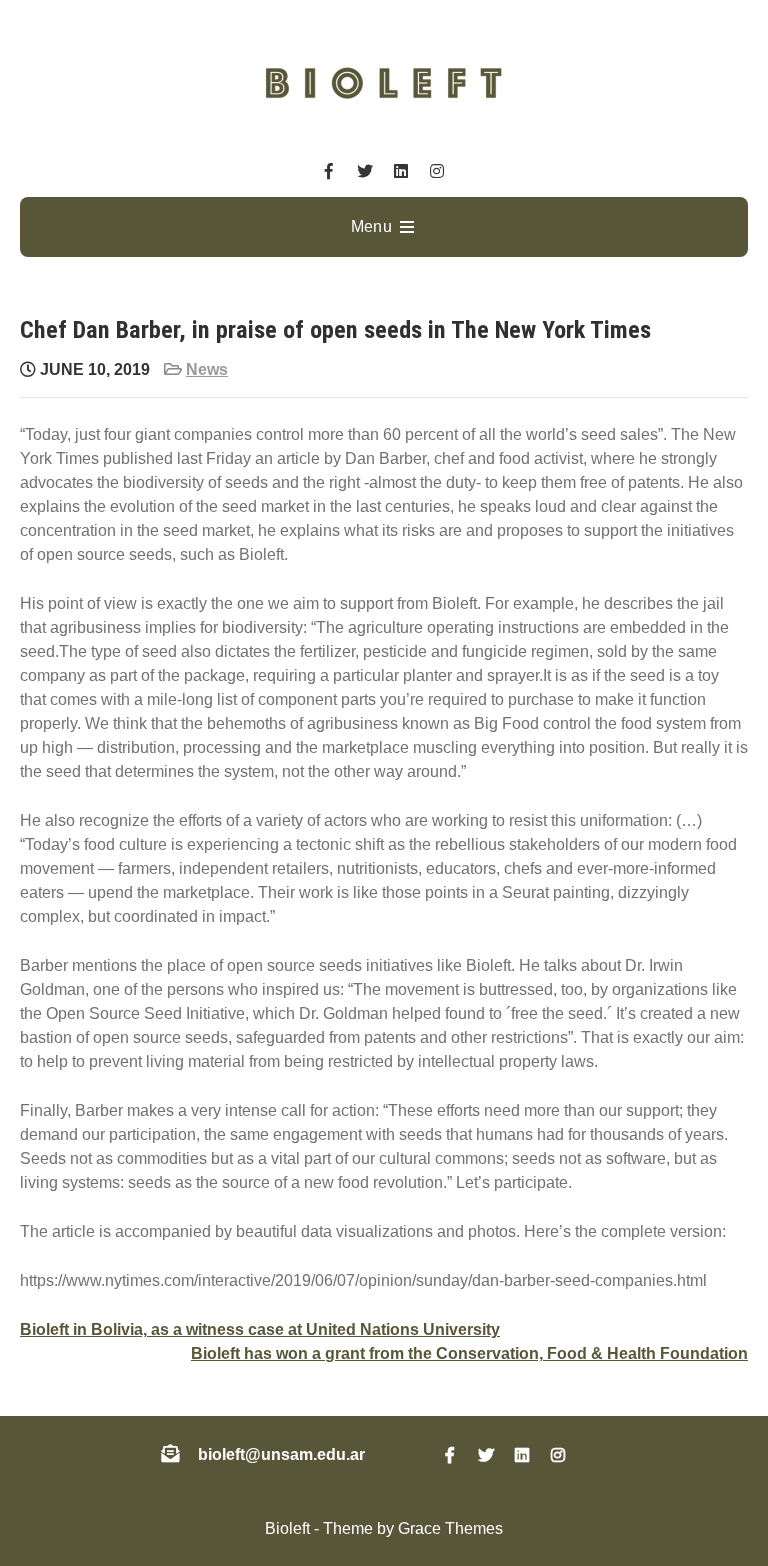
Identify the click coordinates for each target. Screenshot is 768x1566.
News (207, 369)
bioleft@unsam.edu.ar (281, 1454)
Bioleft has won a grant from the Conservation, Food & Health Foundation (469, 1353)
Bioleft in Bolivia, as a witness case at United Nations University (260, 1329)
